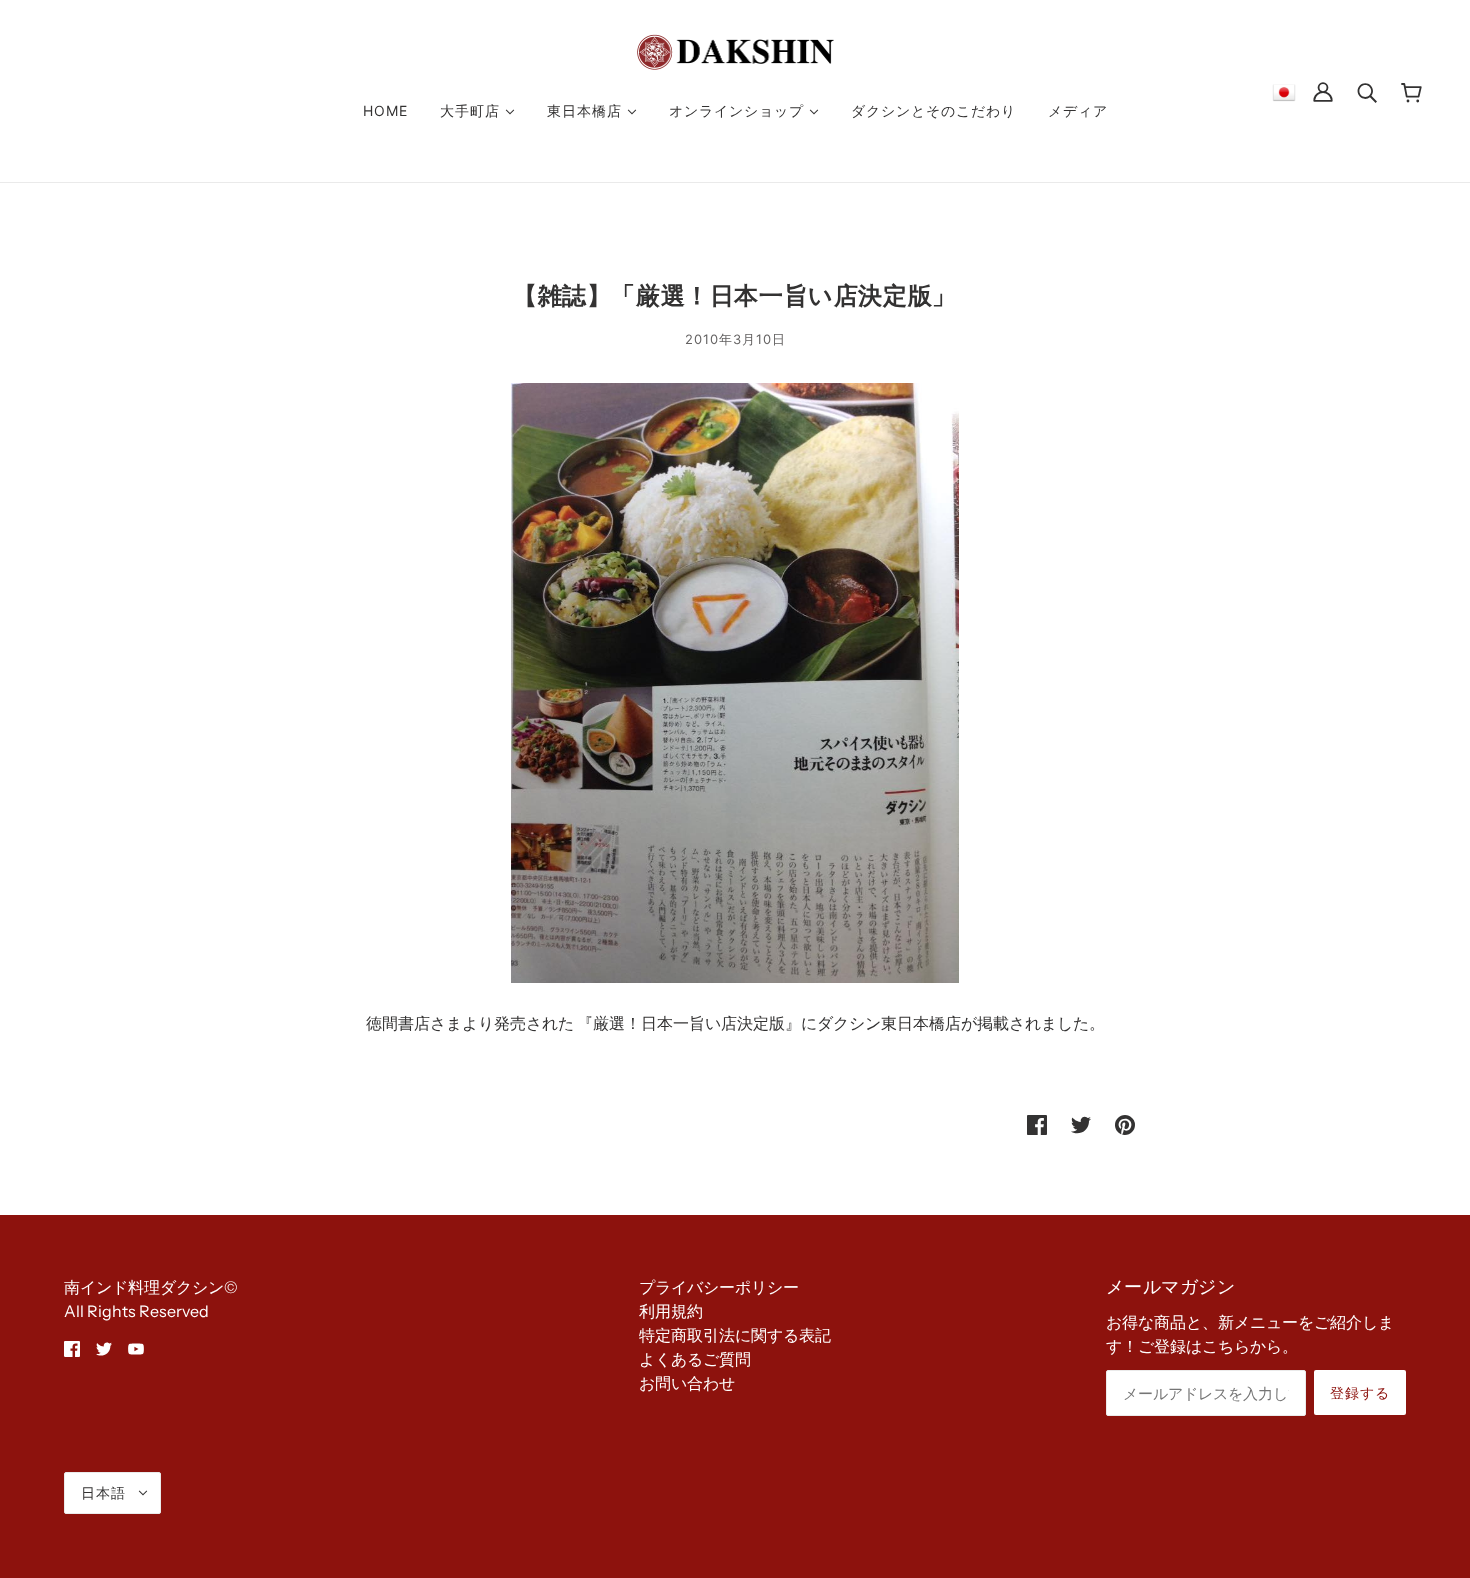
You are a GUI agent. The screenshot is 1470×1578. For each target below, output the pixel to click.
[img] (72, 1347)
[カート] (1411, 91)
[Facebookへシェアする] (1037, 1123)
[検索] (1367, 91)
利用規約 (671, 1311)
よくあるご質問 (695, 1359)
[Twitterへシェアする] (1081, 1123)
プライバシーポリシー (719, 1287)
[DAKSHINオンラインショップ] (735, 50)
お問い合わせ (687, 1383)
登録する (1360, 1392)
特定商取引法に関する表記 (735, 1335)
